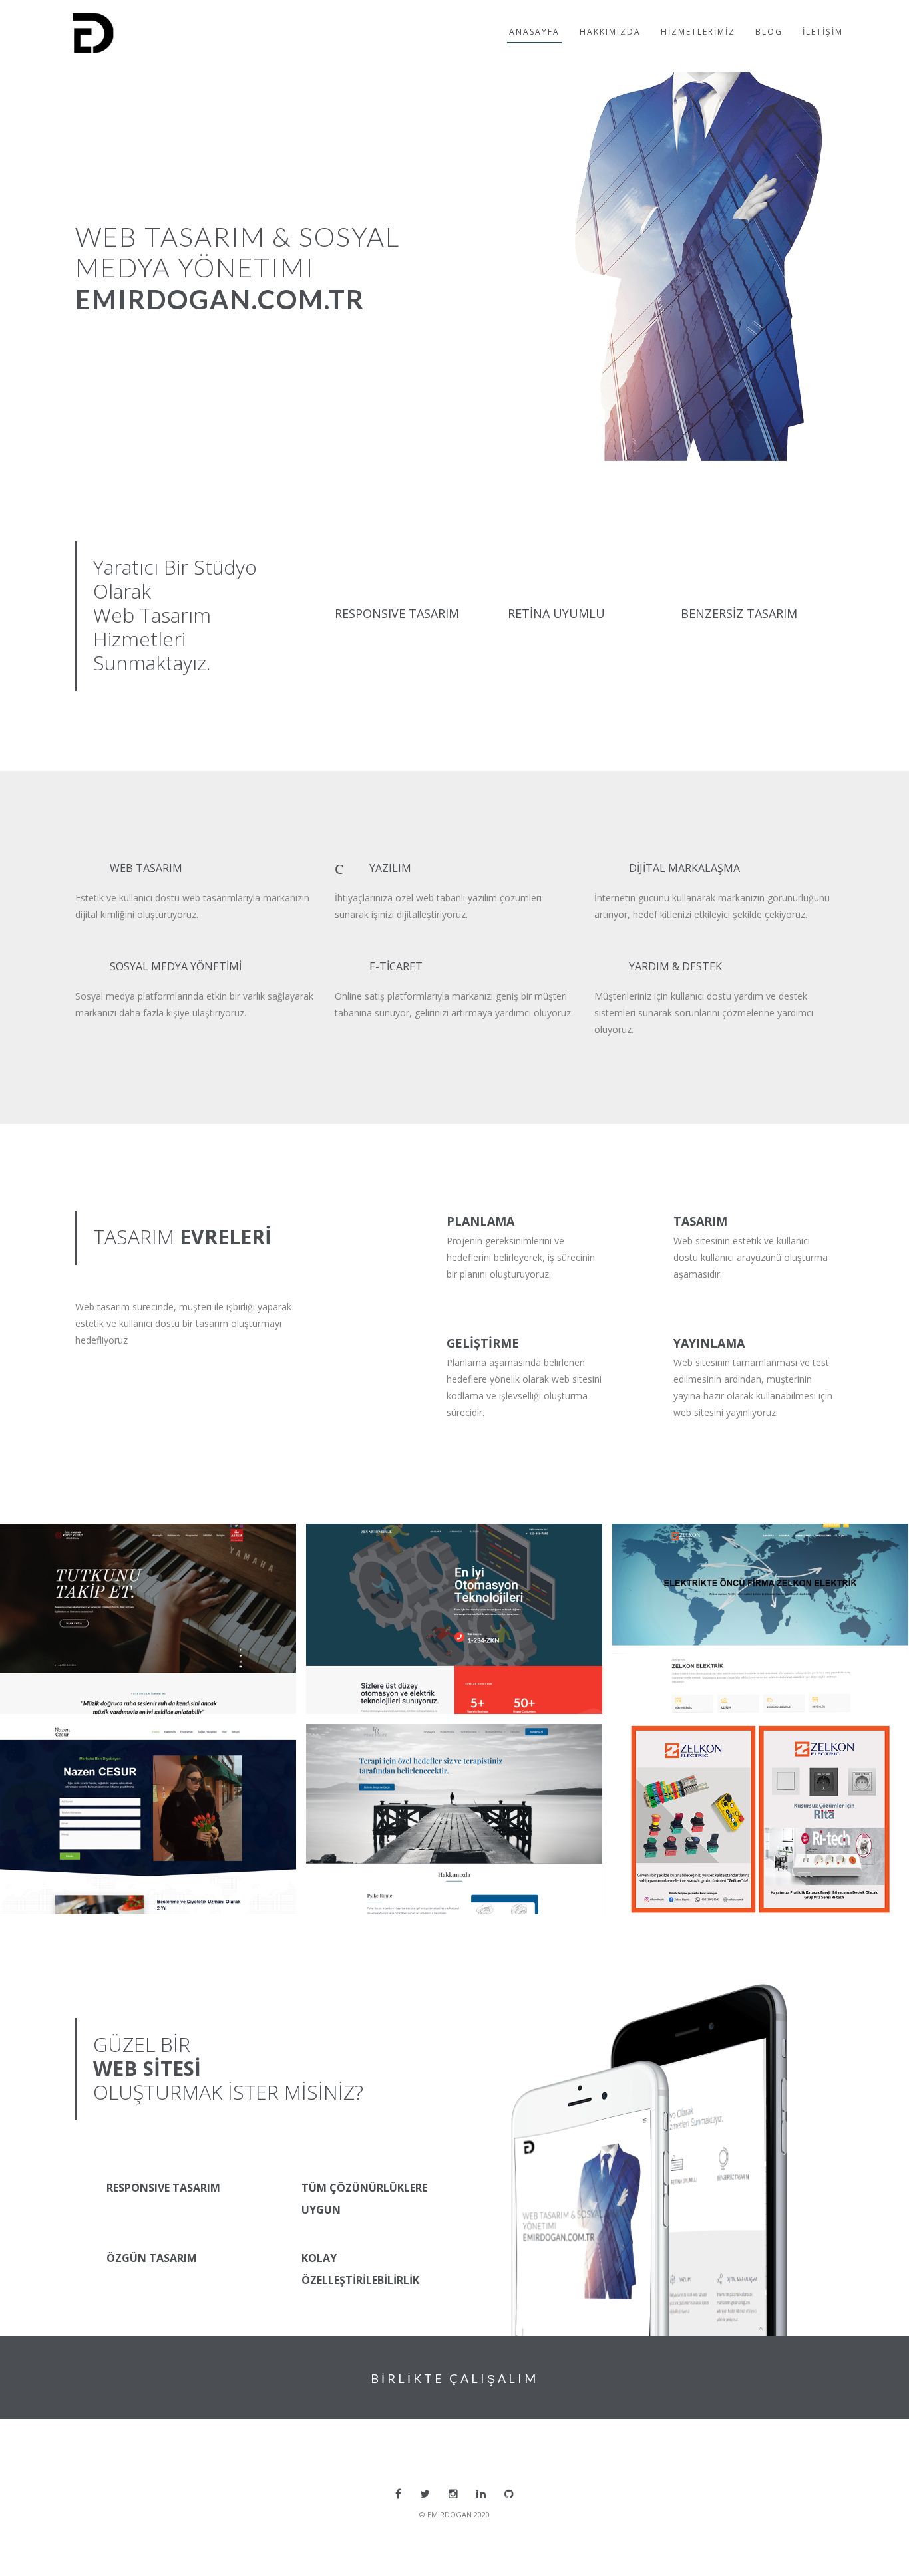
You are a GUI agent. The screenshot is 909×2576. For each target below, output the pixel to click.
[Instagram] (453, 2494)
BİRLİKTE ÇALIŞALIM (454, 2378)
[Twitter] (425, 2494)
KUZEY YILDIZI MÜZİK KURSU (97, 1545)
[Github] (509, 2494)
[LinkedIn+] (481, 2494)
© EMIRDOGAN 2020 (454, 2514)
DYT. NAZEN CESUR (73, 1745)
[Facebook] (398, 2494)
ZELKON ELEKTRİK (681, 1545)
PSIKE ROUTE (363, 1745)
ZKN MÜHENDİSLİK (378, 1545)
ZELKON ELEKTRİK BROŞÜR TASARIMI (731, 1745)
